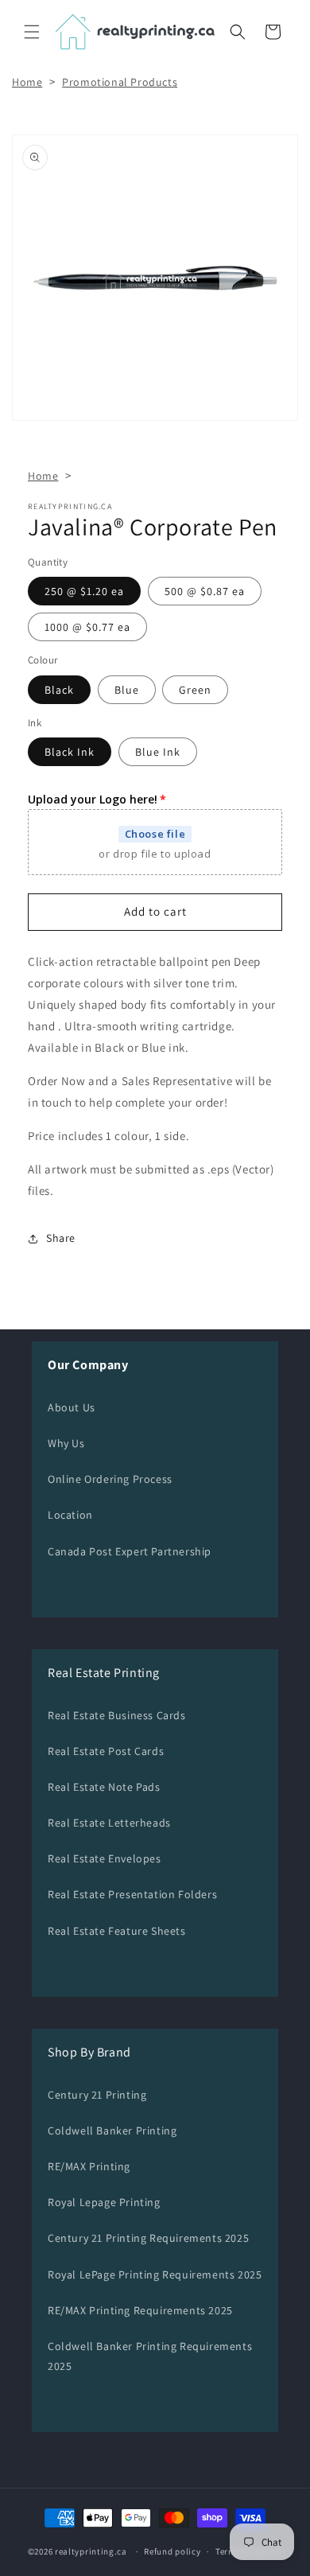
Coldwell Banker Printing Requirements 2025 (150, 2356)
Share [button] (61, 1238)
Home (27, 82)
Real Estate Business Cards (117, 1715)
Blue (127, 690)
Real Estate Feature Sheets (117, 1931)
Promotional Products (120, 82)
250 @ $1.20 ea (84, 591)
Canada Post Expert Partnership (130, 1551)
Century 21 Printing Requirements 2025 (148, 2238)
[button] (32, 32)
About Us (72, 1407)
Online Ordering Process (110, 1479)
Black (59, 690)
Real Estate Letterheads (109, 1823)
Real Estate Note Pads (104, 1787)
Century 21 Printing (97, 2095)
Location (70, 1515)
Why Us (66, 1443)
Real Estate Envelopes (105, 1858)
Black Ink (70, 752)
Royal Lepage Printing (104, 2202)
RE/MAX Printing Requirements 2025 (140, 2310)
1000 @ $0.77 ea (87, 627)
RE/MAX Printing (89, 2166)
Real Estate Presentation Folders (132, 1894)
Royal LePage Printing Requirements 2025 (155, 2274)
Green (195, 690)
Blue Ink (158, 752)
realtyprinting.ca (91, 2551)
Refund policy (172, 2551)
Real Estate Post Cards (106, 1751)
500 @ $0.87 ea (205, 591)
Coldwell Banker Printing (112, 2130)
